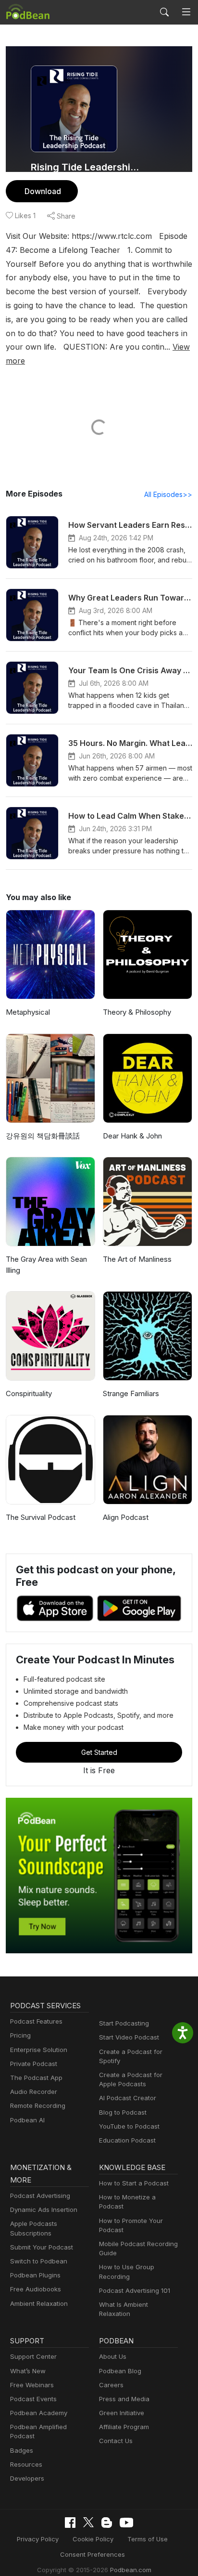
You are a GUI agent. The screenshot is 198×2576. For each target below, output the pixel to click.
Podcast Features (36, 2021)
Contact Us (116, 2441)
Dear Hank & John (132, 1136)
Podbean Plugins (35, 2275)
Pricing (20, 2035)
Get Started (99, 1752)
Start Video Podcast (129, 2037)
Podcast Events (33, 2399)
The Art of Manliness (137, 1259)
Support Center (33, 2356)
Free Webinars (32, 2385)
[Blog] (107, 2523)
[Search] (164, 12)
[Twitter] (88, 2522)
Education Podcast (127, 2140)
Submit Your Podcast (42, 2247)
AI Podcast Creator (128, 2098)
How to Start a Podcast (134, 2183)
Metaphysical (28, 1012)
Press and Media (124, 2399)
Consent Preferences (93, 2554)
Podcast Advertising (40, 2196)
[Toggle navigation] (186, 12)
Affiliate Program (124, 2427)
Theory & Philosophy (137, 1012)
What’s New (28, 2371)
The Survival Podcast (41, 1517)
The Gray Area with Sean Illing (46, 1265)
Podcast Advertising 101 (135, 2290)
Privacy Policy (38, 2539)
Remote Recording (38, 2105)
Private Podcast (34, 2064)
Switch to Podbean (39, 2261)
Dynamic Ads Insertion (44, 2210)
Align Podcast (126, 1517)
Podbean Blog (120, 2371)
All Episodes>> (168, 494)
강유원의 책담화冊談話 (43, 1136)
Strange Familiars (131, 1393)
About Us (113, 2356)
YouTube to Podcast (129, 2126)
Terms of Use (148, 2539)
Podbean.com (131, 2570)
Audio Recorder (34, 2092)
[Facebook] (70, 2523)
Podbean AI (27, 2120)
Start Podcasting (124, 2023)
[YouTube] (126, 2523)
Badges (22, 2450)
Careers (111, 2385)
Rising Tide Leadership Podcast (87, 167)
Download (43, 191)
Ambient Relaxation (39, 2303)
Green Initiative (122, 2413)
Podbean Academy (39, 2413)
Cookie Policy (93, 2539)
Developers (27, 2478)
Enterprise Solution (39, 2050)
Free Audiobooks (36, 2289)
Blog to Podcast (123, 2112)
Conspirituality (29, 1393)
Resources (26, 2464)
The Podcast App (36, 2078)
